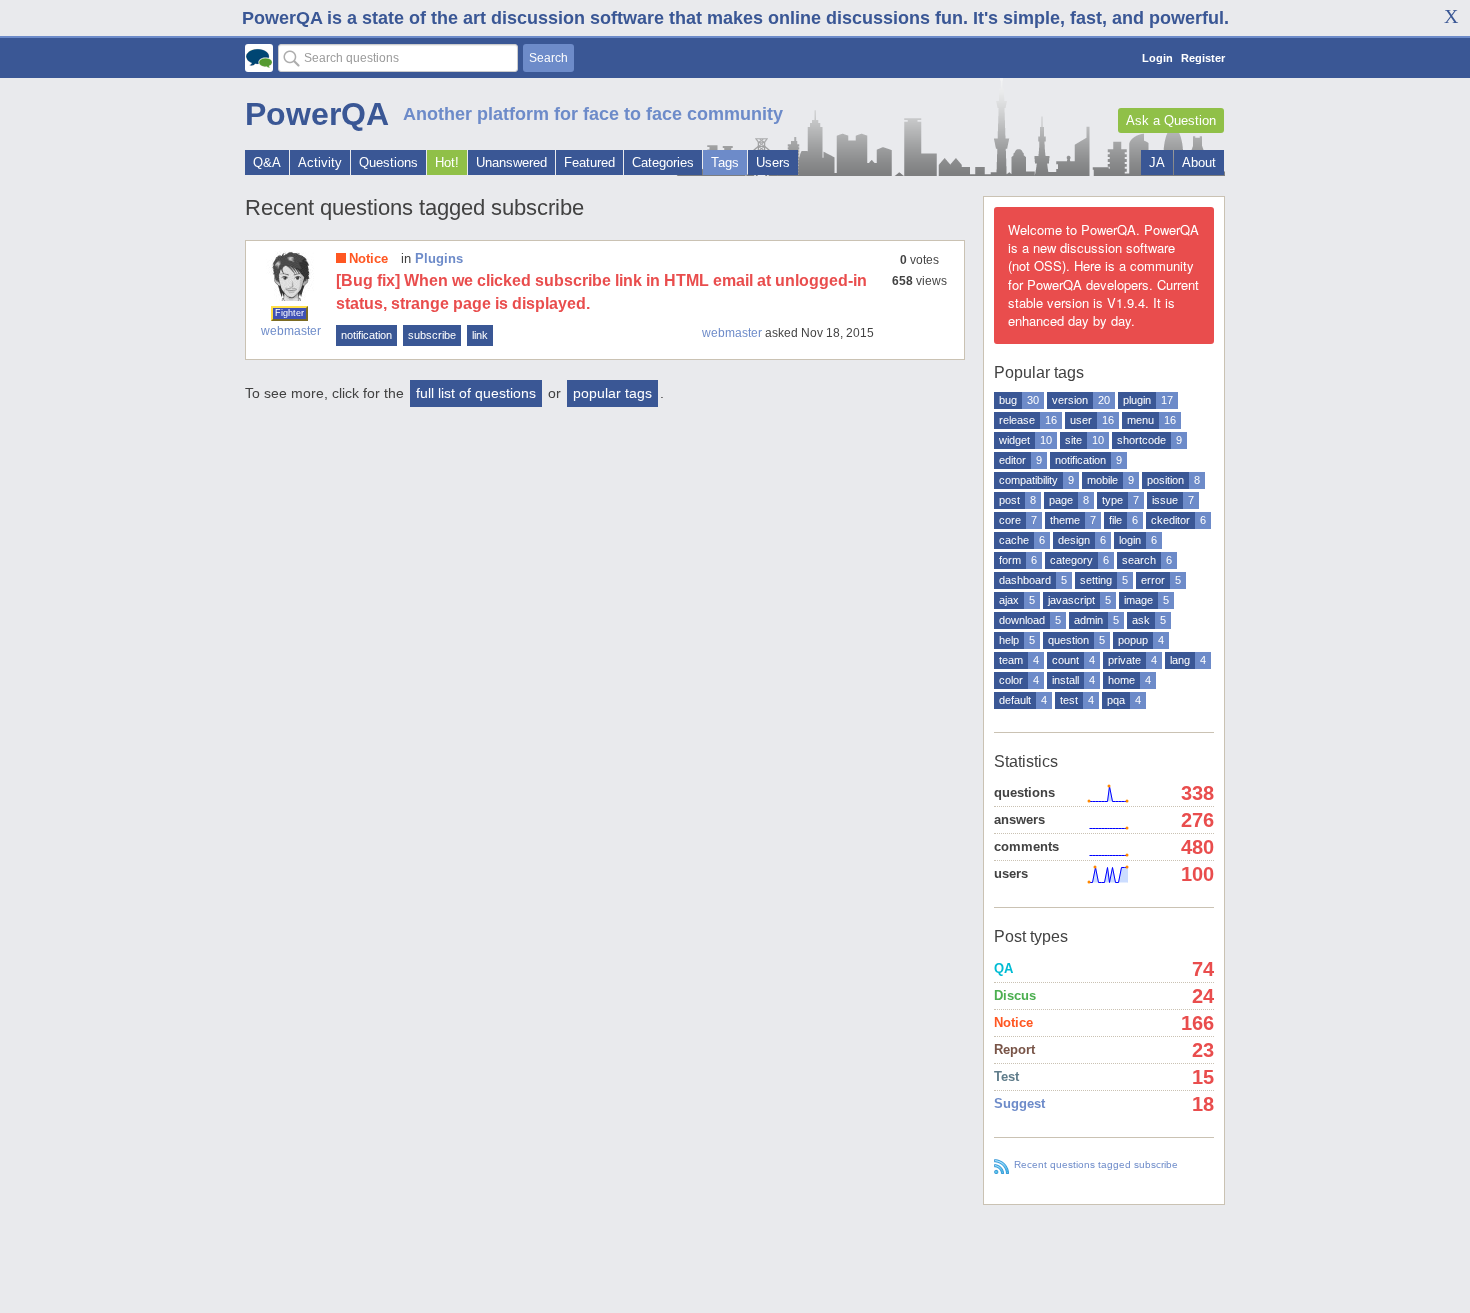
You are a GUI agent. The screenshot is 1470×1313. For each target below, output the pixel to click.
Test (1006, 1076)
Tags (725, 162)
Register (1203, 58)
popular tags (612, 393)
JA (1157, 162)
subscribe (432, 335)
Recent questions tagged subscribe (1096, 1164)
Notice (368, 258)
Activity (320, 162)
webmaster (291, 331)
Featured (589, 162)
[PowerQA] (259, 58)
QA (1003, 968)
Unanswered (511, 162)
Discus (1015, 995)
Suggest (1019, 1103)
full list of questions (476, 393)
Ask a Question (1171, 120)
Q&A (267, 162)
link (480, 335)
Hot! (447, 162)
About (1199, 162)
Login (1157, 58)
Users (773, 162)
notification (366, 335)
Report (1014, 1049)
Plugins (439, 258)
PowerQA (317, 114)
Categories (663, 162)
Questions (388, 162)
